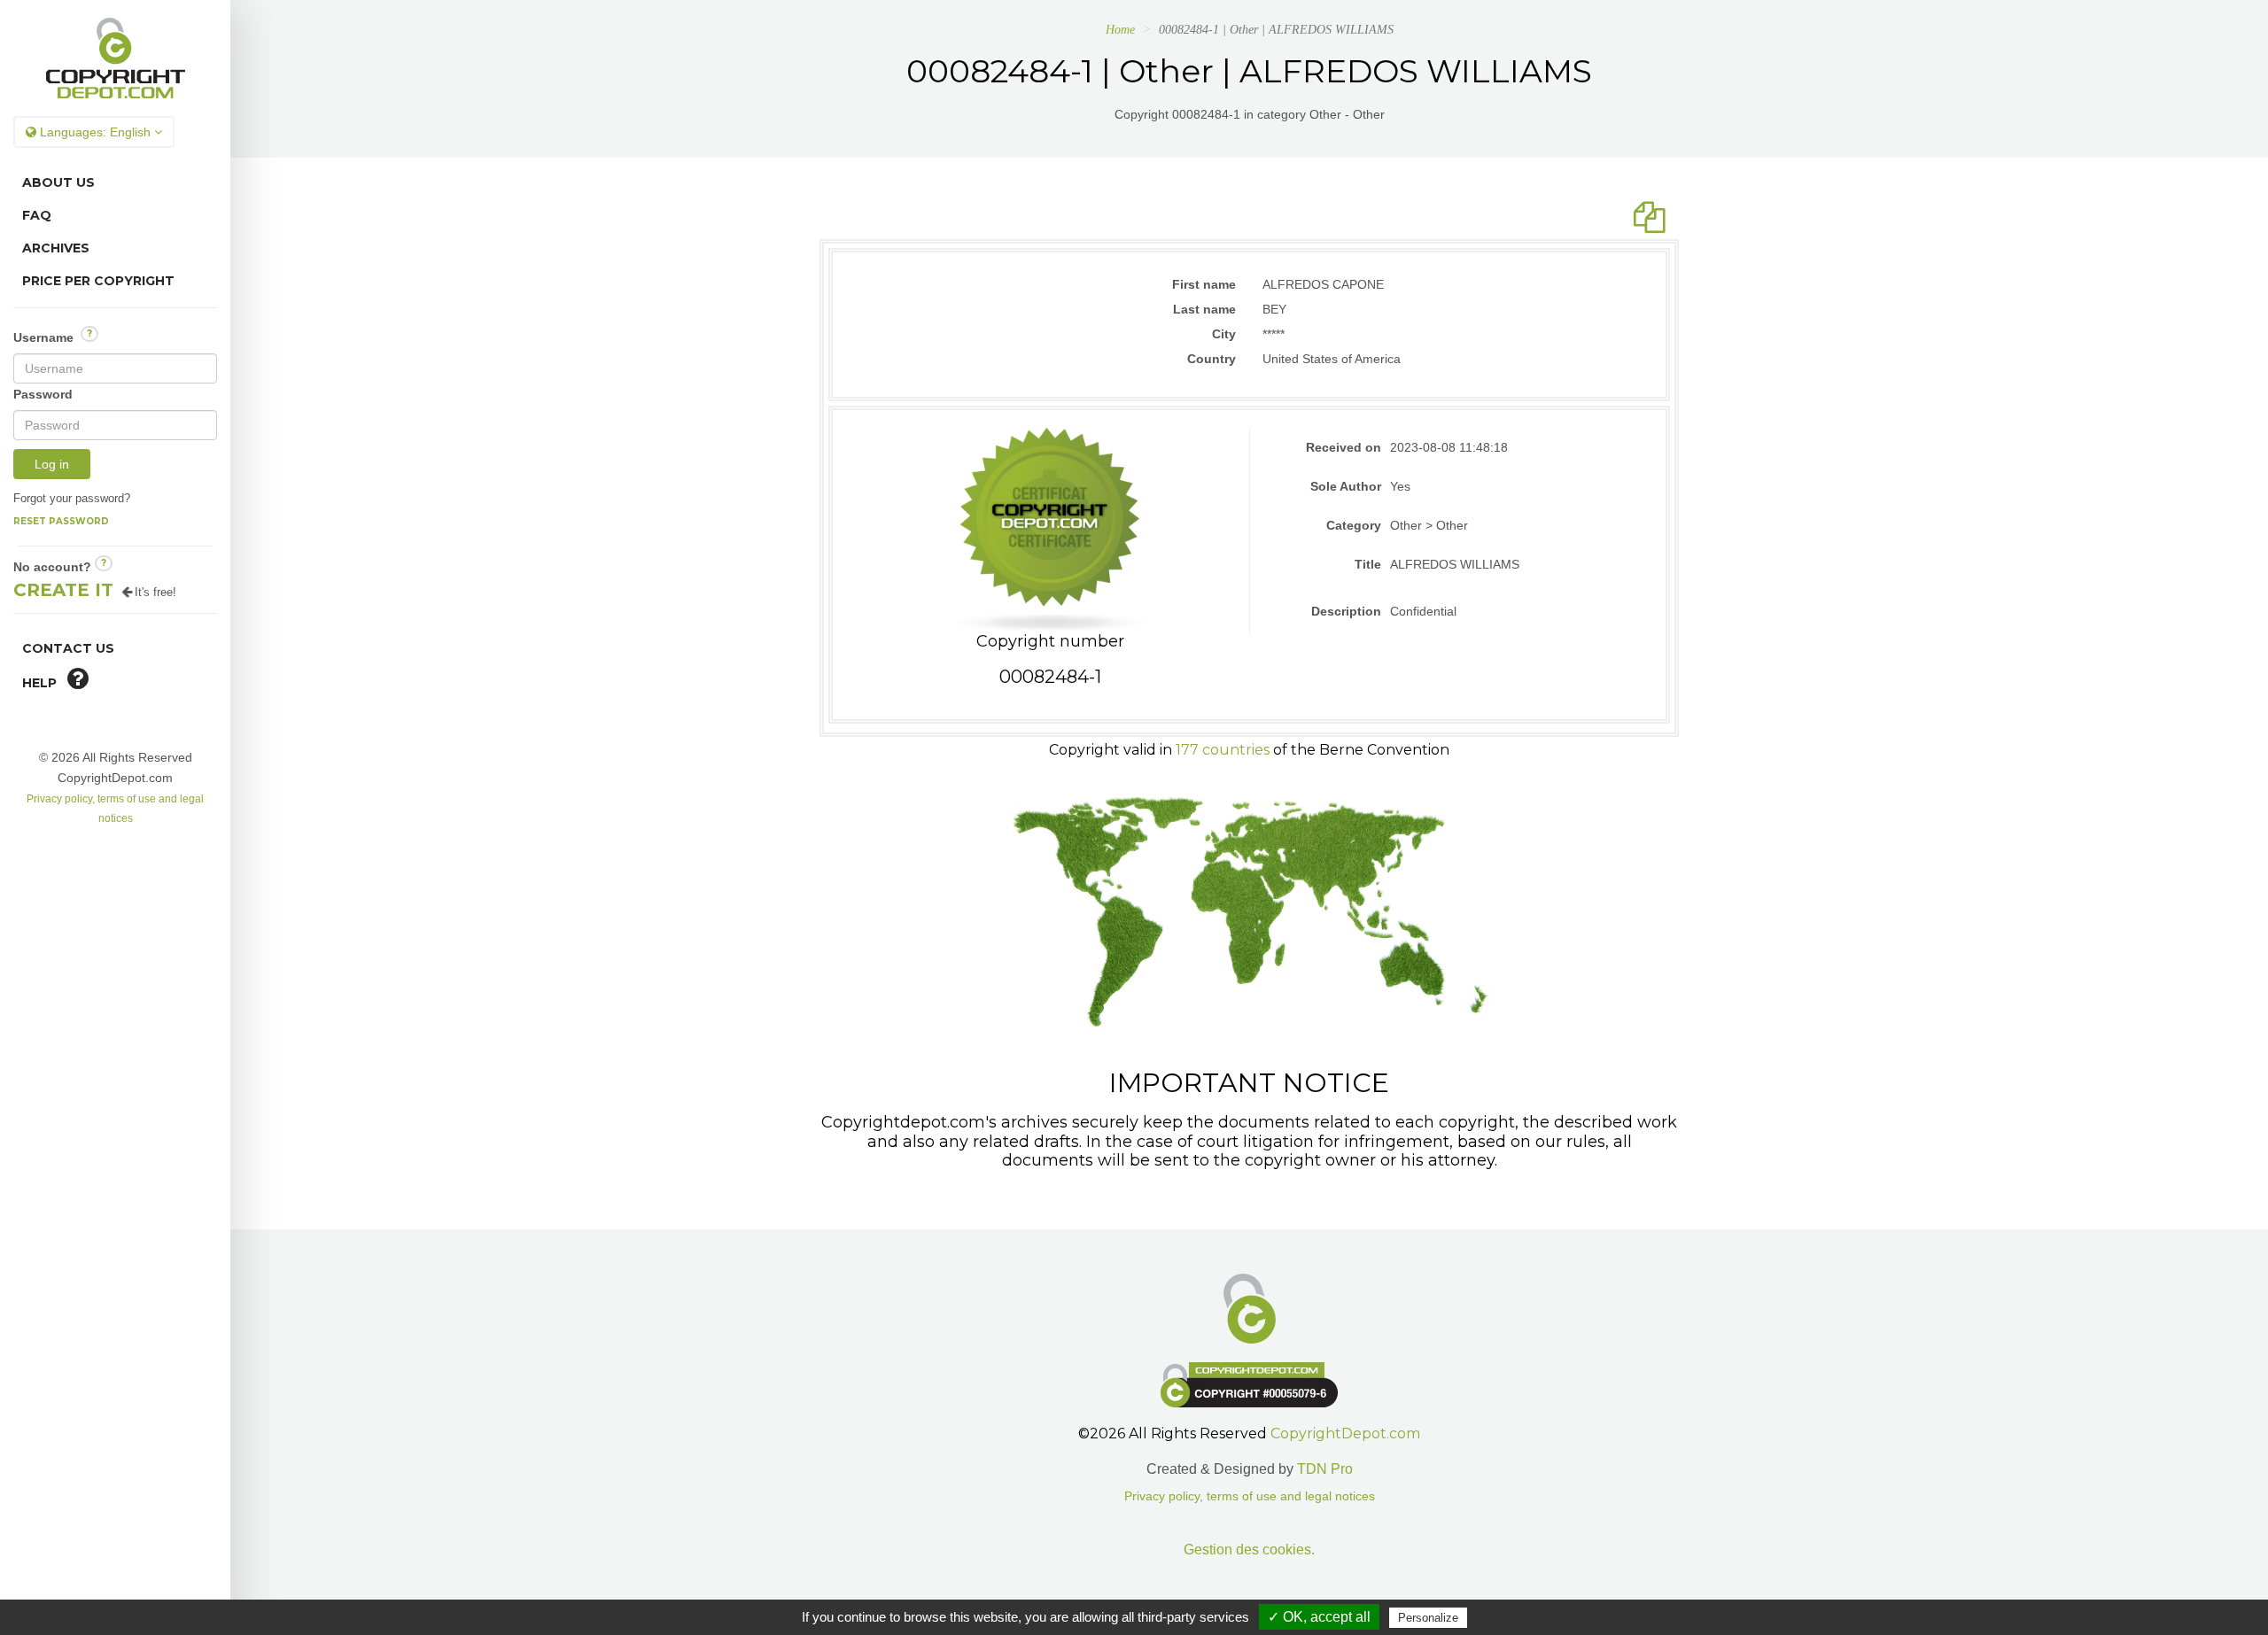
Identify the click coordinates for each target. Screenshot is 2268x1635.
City (1224, 334)
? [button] (89, 333)
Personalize (1428, 1618)
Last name (1204, 309)
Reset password (61, 521)
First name (1204, 284)
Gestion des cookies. (1249, 1550)
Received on (1344, 447)
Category (1354, 525)
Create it (63, 590)
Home (1120, 30)
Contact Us (68, 648)
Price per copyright (98, 281)
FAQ (37, 215)
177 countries (1223, 750)
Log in (52, 464)
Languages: (93, 132)
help (45, 683)
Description (1346, 611)
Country (1212, 359)
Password (43, 394)
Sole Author (1346, 486)
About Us (58, 182)
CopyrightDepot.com (1345, 1434)
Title (1368, 564)
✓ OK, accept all (1319, 1617)
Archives (56, 248)
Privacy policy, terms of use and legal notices (1250, 1496)
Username (53, 336)
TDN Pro (1325, 1469)
